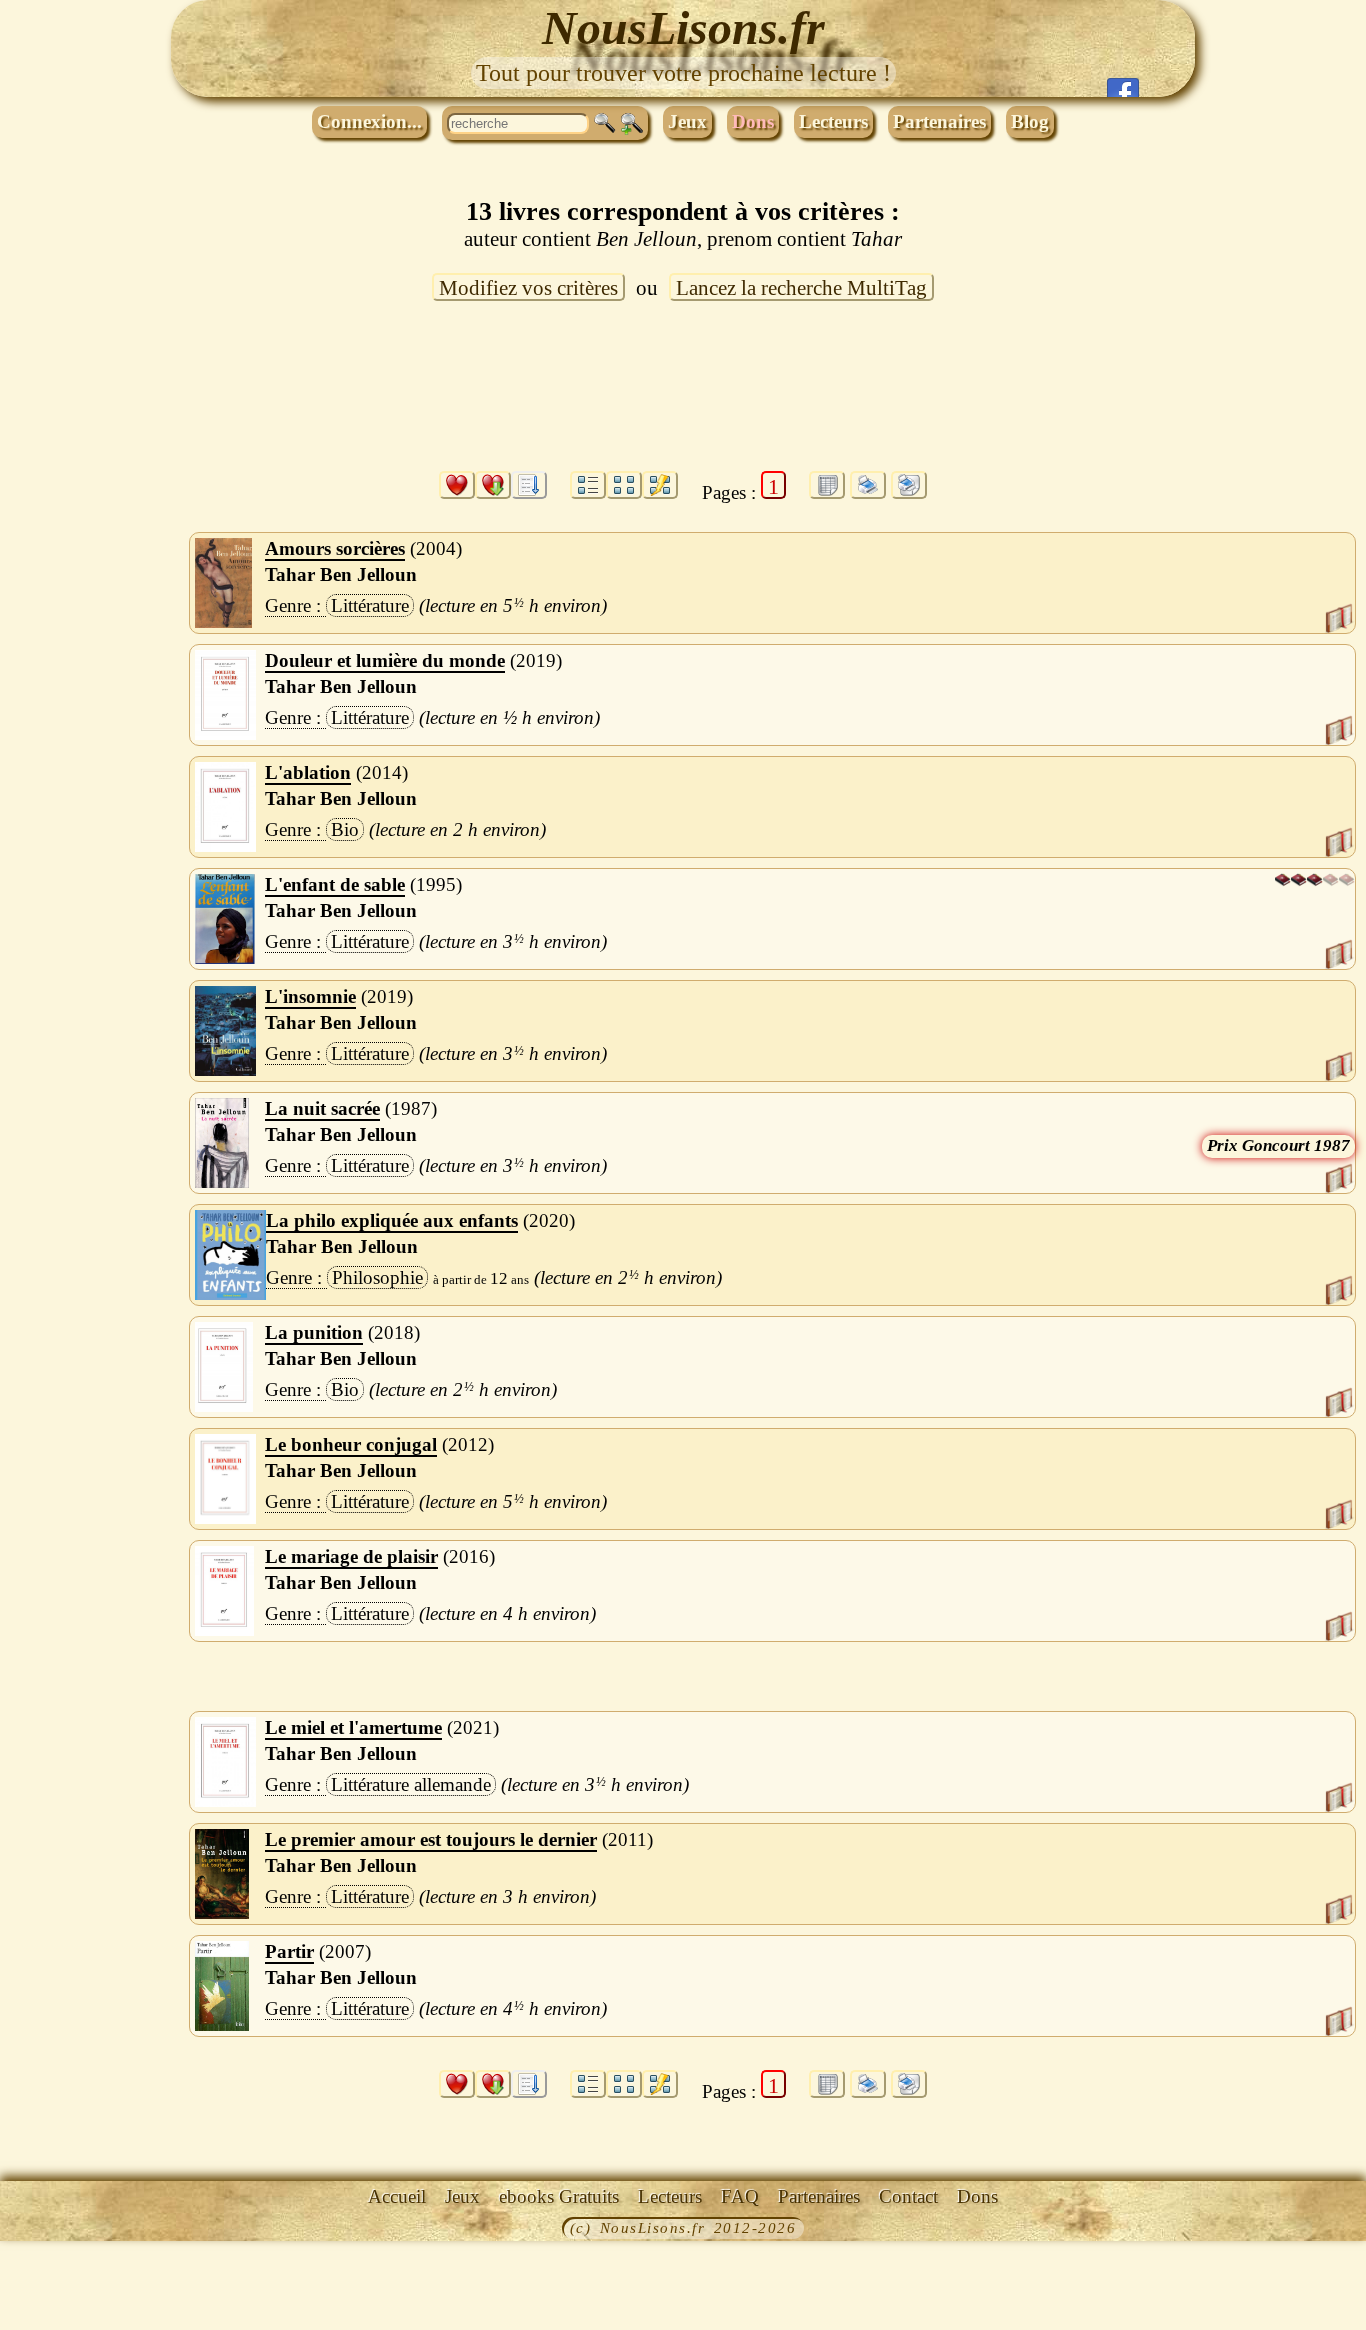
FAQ (740, 2196)
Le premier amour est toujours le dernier (431, 1839)
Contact (908, 2196)
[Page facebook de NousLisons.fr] (1123, 87)
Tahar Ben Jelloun (341, 574)
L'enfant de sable (335, 884)
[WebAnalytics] (45, 2230)
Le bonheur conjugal (351, 1444)
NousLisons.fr (683, 27)
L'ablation (308, 772)
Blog (1030, 121)
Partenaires (939, 121)
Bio (345, 829)
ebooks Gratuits (559, 2196)
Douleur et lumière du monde (385, 660)
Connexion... (369, 121)
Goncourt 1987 (1296, 1145)
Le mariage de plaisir (351, 1556)
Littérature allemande (411, 1784)
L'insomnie (310, 996)
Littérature (370, 605)
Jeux (687, 121)
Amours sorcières (335, 548)
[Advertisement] (683, 398)
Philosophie (377, 1277)
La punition (314, 1332)
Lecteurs (833, 121)
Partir (289, 1951)
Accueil (397, 2196)
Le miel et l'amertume (353, 1727)
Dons (753, 121)
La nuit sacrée (322, 1108)
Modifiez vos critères (528, 288)
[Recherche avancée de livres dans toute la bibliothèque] (632, 124)
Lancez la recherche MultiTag (801, 288)
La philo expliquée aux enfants (392, 1220)
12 (499, 1278)
